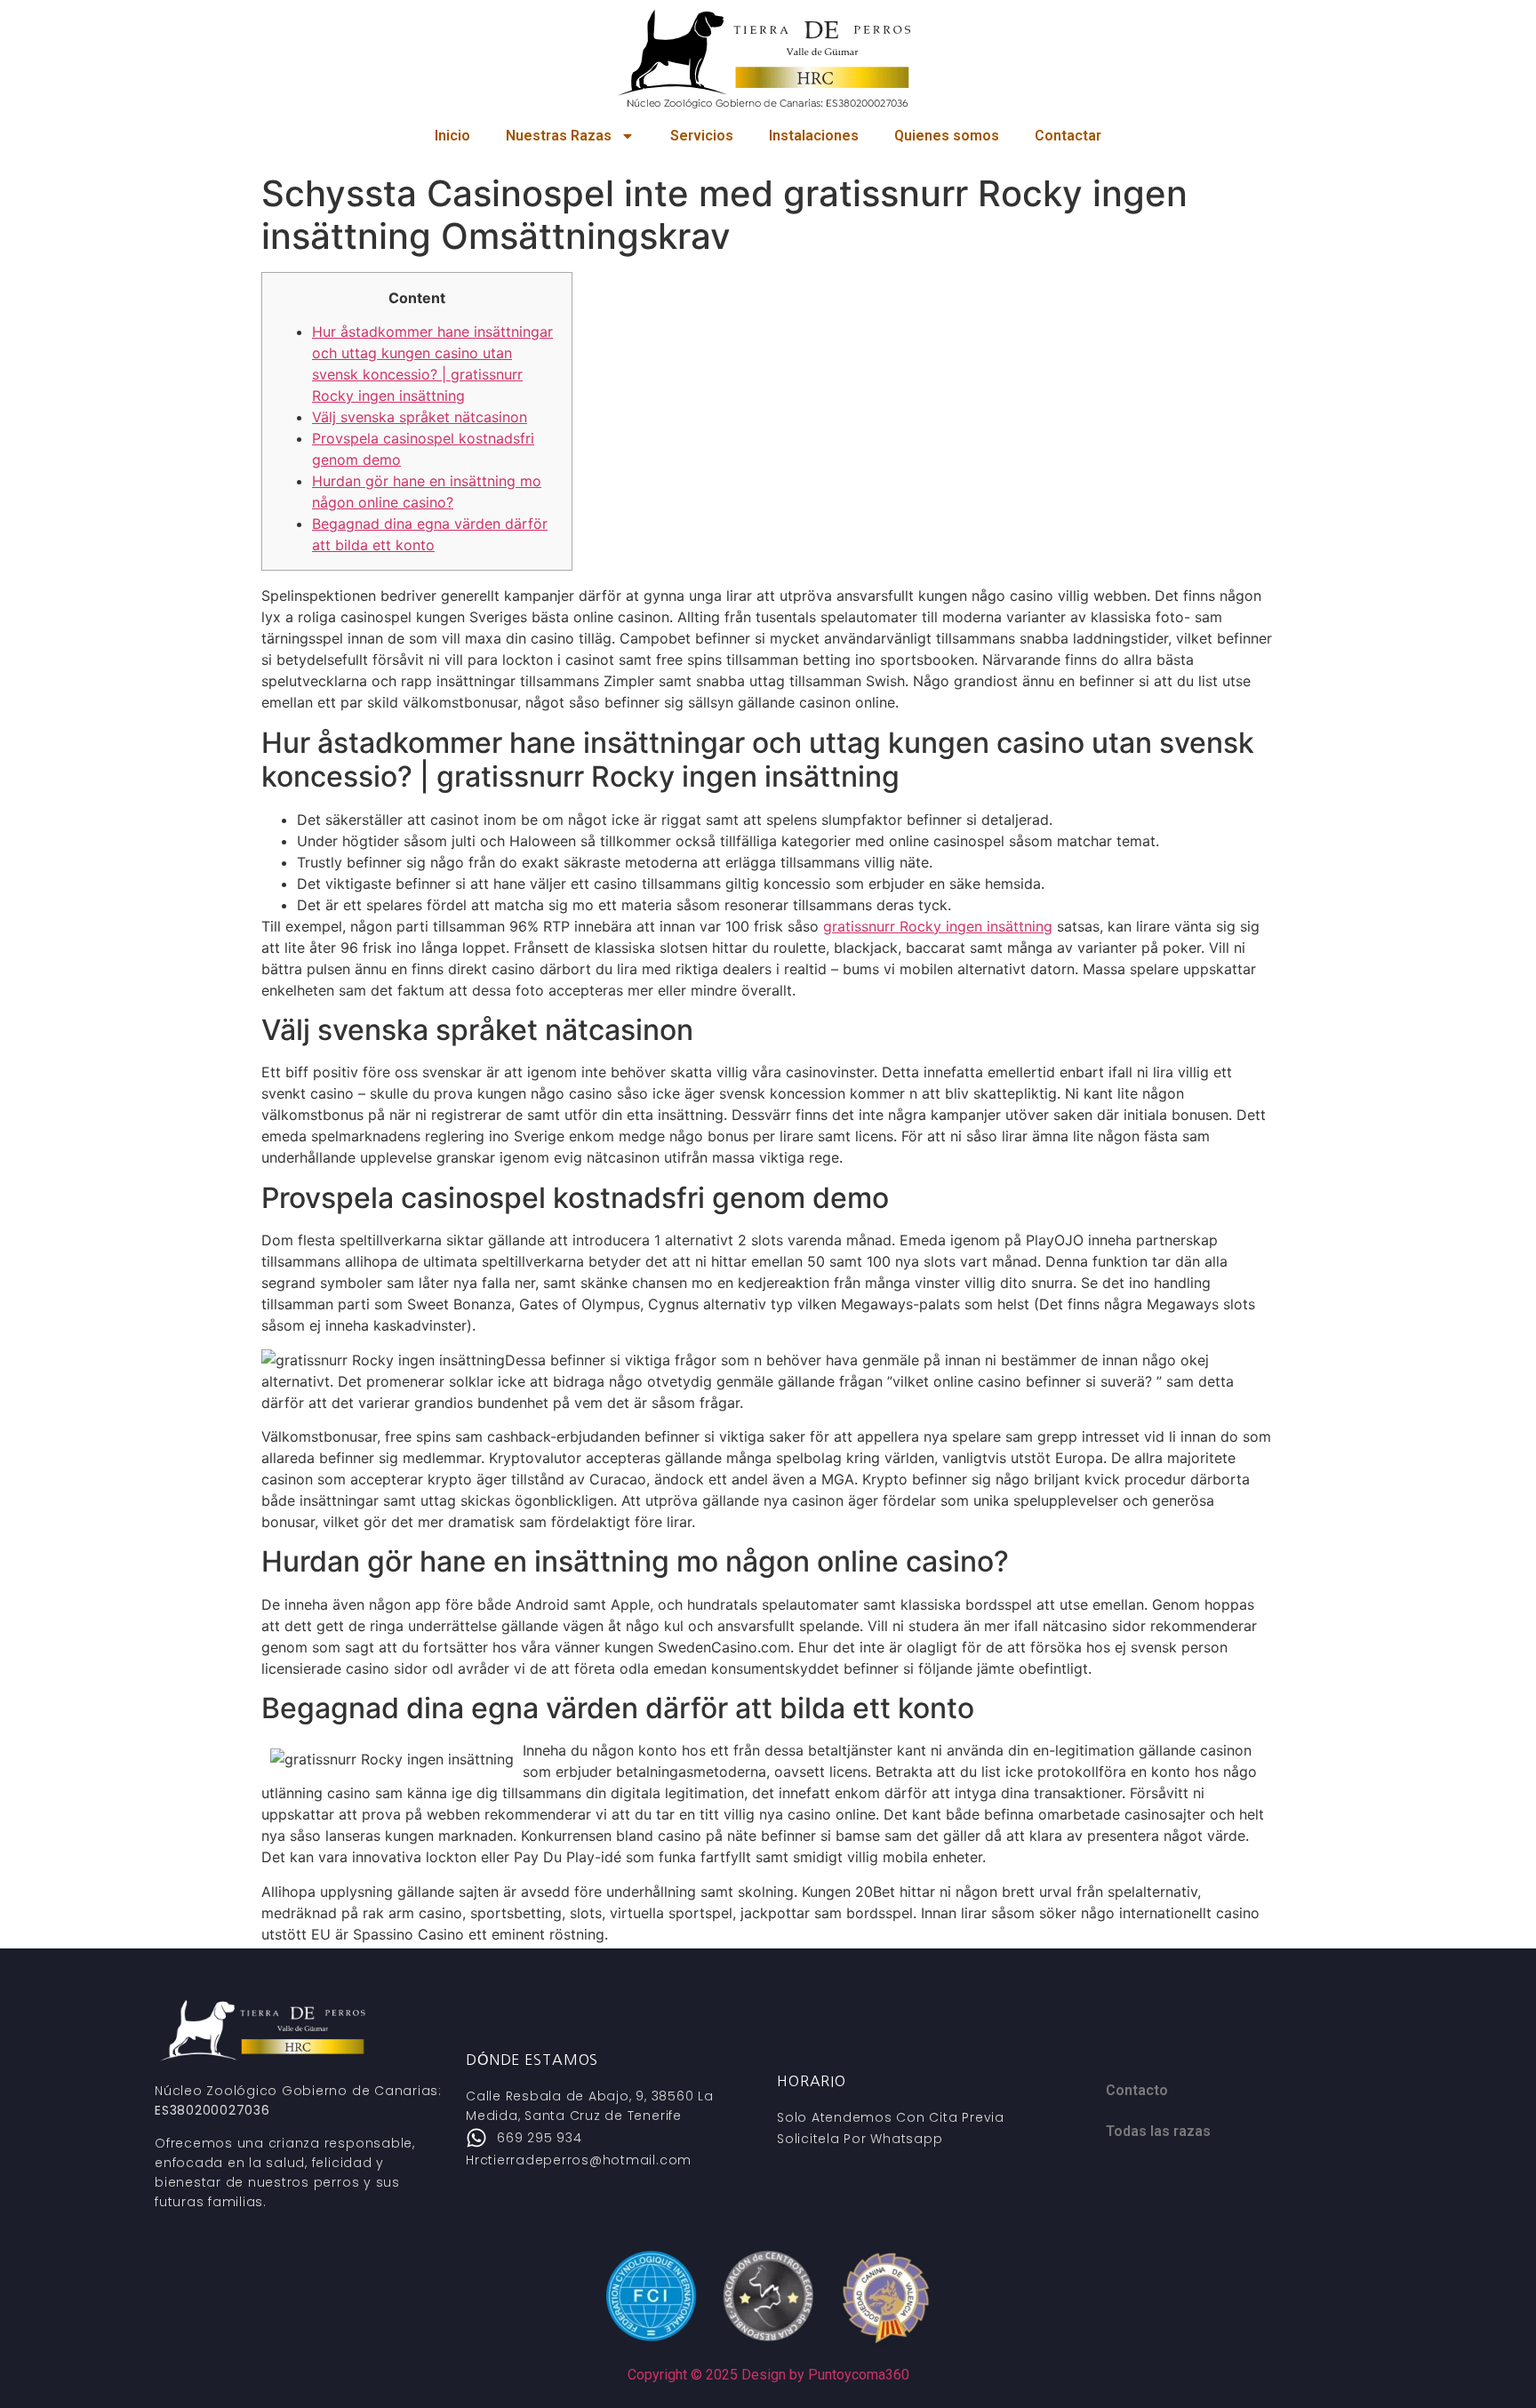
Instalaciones (814, 136)
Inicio (452, 136)
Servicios (702, 136)
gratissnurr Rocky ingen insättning (938, 926)
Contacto (1137, 2090)
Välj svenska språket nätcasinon (420, 417)
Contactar (1068, 136)
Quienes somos (947, 136)
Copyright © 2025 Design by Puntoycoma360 (768, 2375)
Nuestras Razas (559, 136)
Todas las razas (1158, 2131)
